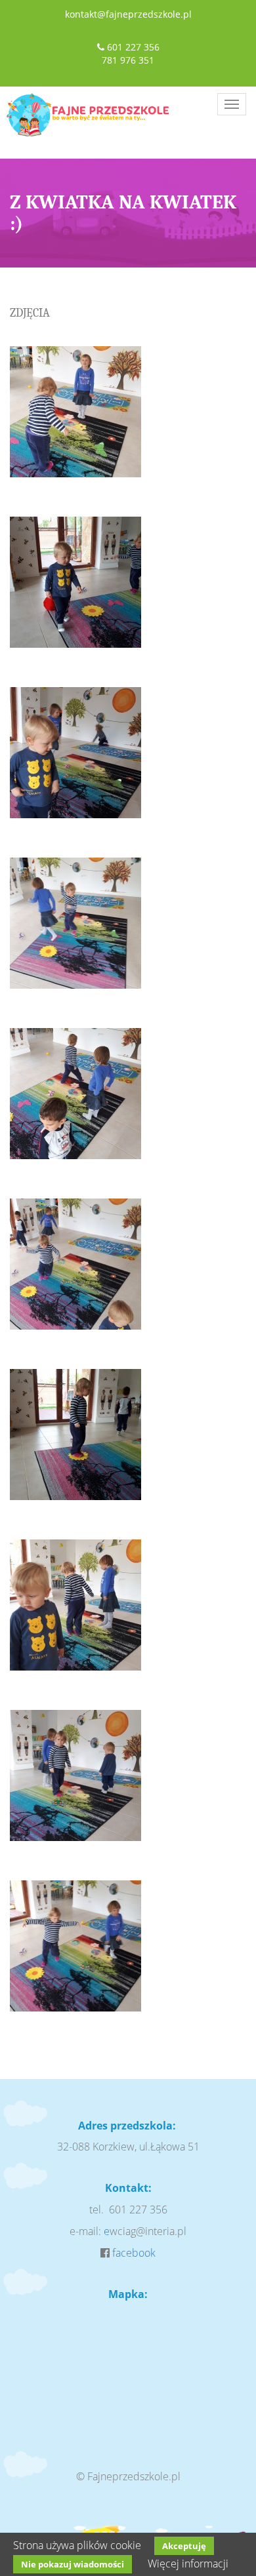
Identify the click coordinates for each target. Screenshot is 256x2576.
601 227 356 (133, 47)
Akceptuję (184, 2546)
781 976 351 (128, 60)
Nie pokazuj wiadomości (73, 2564)
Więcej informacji (188, 2564)
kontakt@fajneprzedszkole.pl (128, 14)
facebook (134, 2253)
